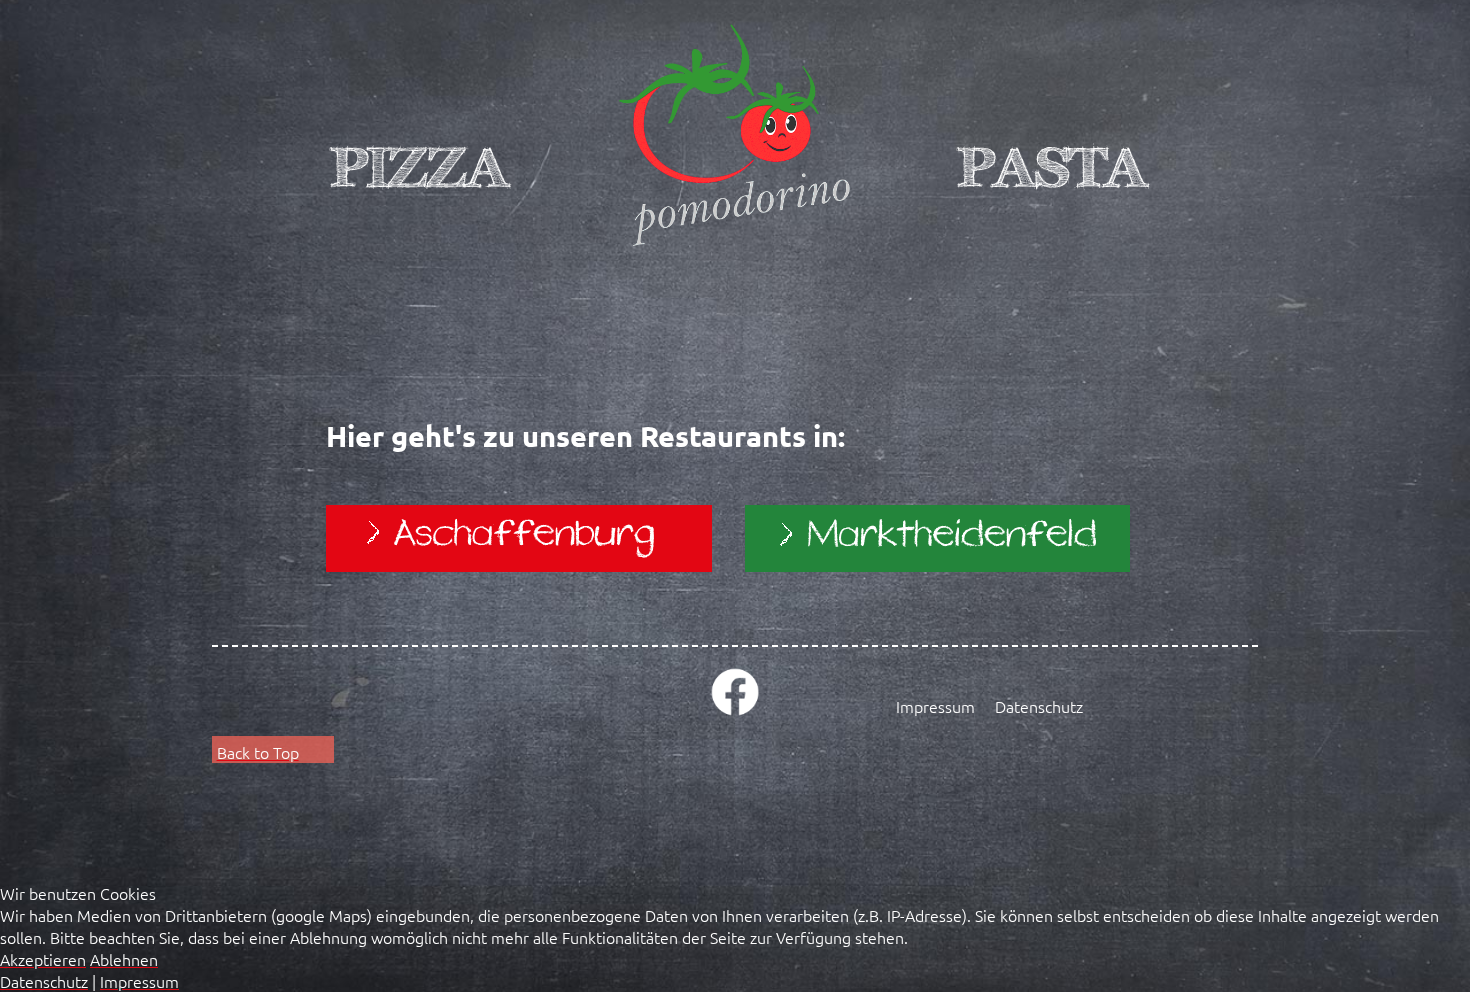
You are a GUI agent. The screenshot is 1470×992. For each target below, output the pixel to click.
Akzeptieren (43, 959)
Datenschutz (1039, 706)
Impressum (935, 706)
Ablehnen (124, 959)
